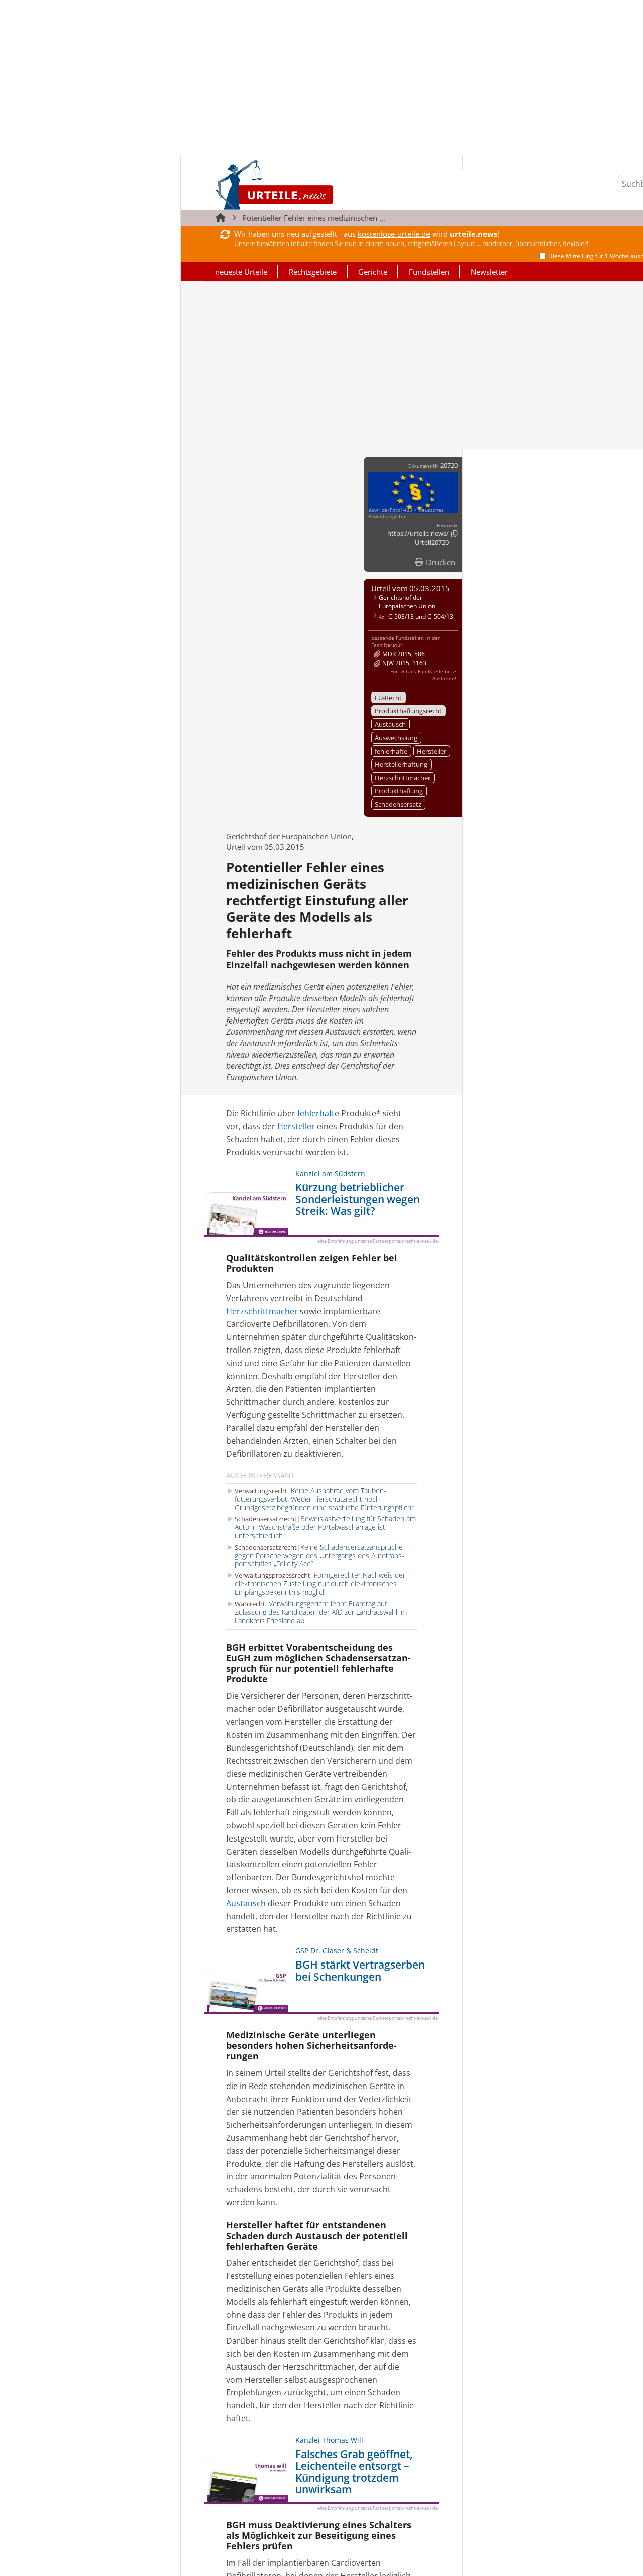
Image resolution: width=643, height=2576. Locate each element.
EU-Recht (388, 698)
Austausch (390, 724)
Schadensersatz (398, 804)
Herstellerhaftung (401, 764)
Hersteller (432, 751)
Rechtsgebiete (313, 272)
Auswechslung (396, 738)
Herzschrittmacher (403, 778)
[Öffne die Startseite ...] (309, 185)
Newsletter (489, 272)
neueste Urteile (241, 272)
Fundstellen (429, 272)
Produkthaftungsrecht (408, 711)
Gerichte (373, 272)
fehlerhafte (391, 751)
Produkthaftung (399, 791)
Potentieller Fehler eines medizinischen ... (314, 218)
